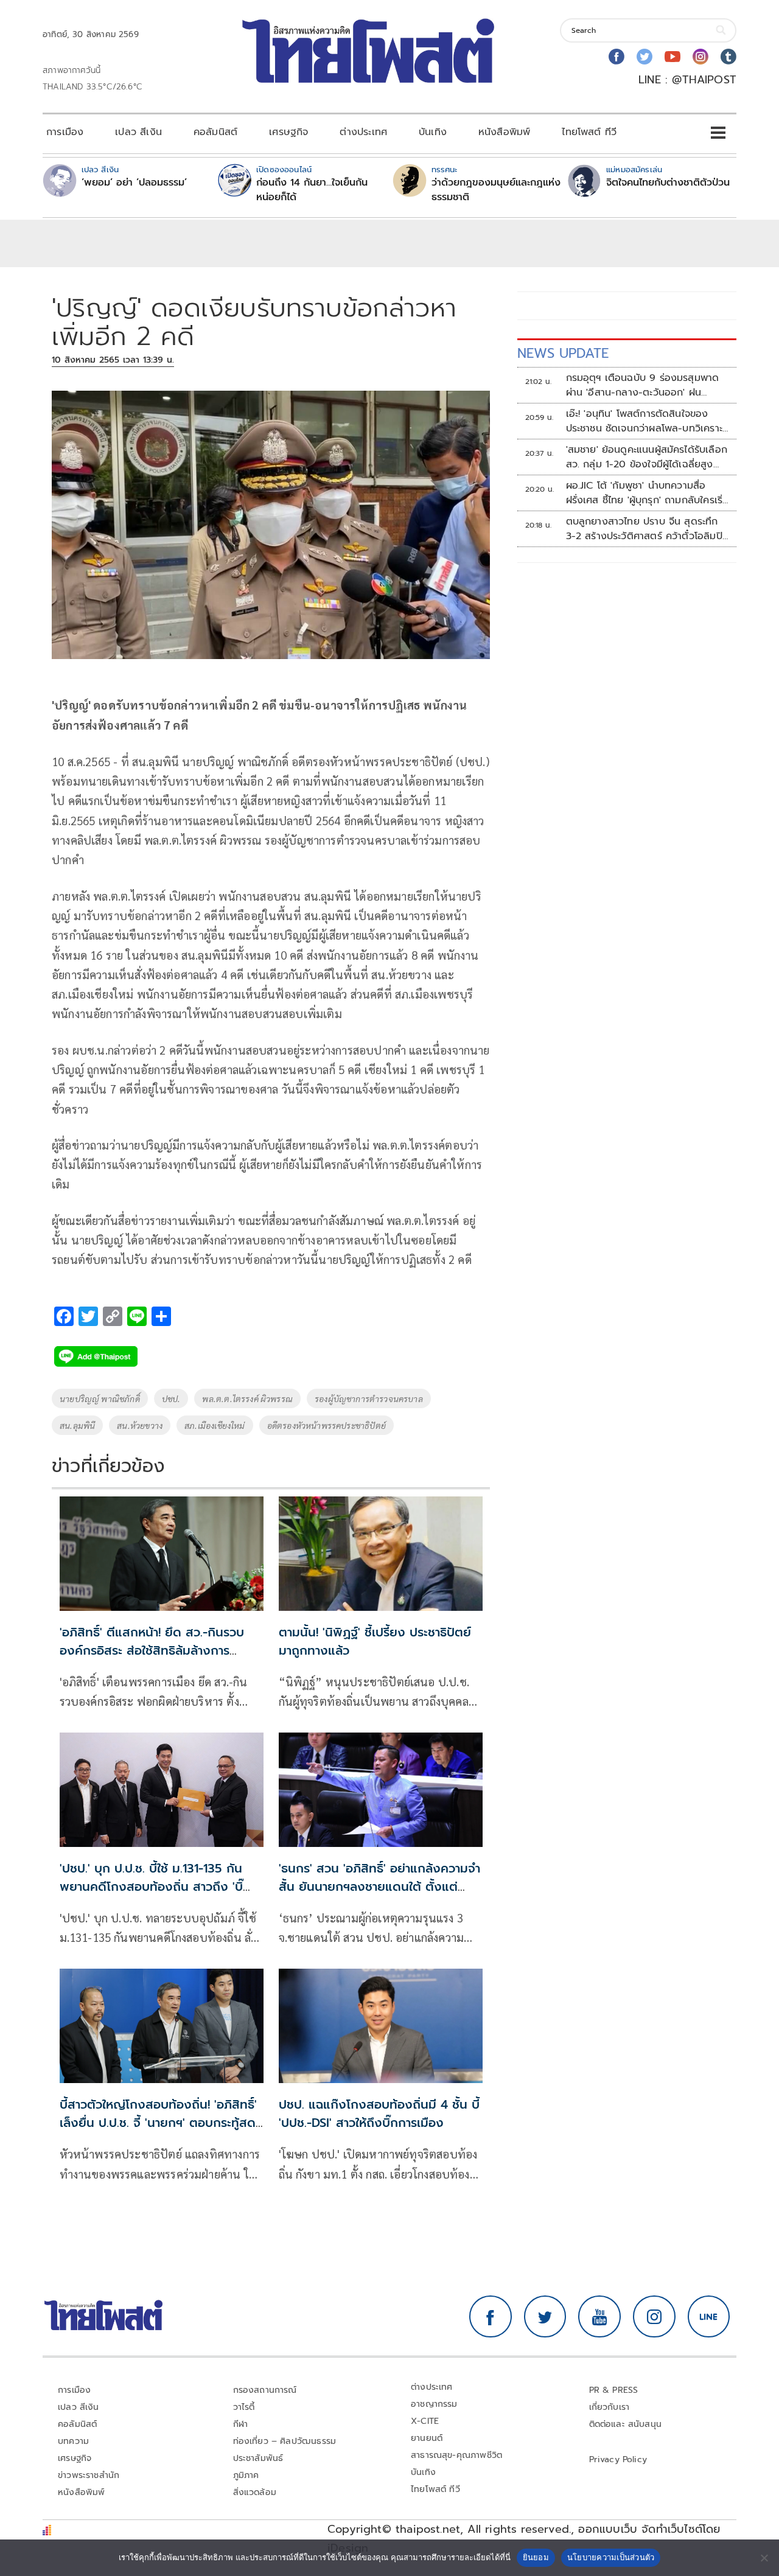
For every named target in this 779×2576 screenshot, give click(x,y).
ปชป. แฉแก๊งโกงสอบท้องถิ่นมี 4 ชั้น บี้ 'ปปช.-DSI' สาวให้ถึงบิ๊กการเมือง (379, 2114)
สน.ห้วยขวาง (140, 1425)
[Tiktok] (728, 57)
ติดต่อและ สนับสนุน (626, 2424)
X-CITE (425, 2421)
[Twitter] (645, 57)
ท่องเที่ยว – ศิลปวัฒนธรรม (285, 2441)
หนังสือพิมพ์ (504, 132)
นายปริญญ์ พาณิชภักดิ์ (100, 1398)
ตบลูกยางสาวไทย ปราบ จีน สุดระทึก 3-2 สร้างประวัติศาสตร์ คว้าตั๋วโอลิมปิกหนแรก (647, 529)
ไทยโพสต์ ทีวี (589, 132)
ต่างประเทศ (363, 132)
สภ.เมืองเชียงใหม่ (215, 1425)
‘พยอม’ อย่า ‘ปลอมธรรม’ (134, 183)
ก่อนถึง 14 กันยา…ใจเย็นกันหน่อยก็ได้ (312, 190)
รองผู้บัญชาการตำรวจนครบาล (369, 1398)
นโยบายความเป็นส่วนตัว (611, 2557)
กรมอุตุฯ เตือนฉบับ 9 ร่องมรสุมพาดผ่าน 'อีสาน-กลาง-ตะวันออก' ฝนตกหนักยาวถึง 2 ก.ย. (643, 385)
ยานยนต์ (427, 2438)
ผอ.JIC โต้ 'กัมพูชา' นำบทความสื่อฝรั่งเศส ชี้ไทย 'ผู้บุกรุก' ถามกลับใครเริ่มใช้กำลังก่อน (648, 493)
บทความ (73, 2441)
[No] (764, 2558)
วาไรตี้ (244, 2407)
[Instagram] (700, 57)
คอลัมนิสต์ (215, 132)
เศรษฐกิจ (288, 132)
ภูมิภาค (246, 2475)
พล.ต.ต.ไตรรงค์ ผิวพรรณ (247, 1398)
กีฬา (241, 2424)
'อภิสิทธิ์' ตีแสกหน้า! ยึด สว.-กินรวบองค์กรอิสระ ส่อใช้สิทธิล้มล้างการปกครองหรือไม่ (152, 1650)
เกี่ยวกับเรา (610, 2407)
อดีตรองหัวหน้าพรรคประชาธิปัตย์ (327, 1425)
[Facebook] (617, 57)
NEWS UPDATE (563, 353)
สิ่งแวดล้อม (255, 2492)
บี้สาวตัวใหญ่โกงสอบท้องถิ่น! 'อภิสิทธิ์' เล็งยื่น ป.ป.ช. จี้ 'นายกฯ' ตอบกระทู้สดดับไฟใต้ (158, 2123)
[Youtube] (672, 57)
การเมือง (65, 132)
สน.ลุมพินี (77, 1425)
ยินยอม (536, 2557)
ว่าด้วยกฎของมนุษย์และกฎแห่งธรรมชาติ (496, 190)
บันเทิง (433, 132)
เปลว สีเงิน (138, 132)
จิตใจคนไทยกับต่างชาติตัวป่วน (668, 183)
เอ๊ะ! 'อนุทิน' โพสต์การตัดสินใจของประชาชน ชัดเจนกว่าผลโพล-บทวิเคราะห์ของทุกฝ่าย (648, 421)
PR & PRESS (614, 2390)
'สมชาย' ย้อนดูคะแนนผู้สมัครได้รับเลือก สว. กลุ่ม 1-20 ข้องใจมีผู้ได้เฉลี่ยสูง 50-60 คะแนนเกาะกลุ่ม (647, 457)
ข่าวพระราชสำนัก (89, 2475)
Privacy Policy (618, 2459)
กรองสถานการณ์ (265, 2390)
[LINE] (709, 2317)
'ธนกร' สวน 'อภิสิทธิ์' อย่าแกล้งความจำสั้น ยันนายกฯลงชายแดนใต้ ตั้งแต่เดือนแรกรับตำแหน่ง (379, 1887)
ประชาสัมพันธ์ (258, 2458)
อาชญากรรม (434, 2404)
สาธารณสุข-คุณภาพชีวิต (456, 2455)
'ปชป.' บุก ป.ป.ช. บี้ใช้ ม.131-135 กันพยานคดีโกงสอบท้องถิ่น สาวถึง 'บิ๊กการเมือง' (151, 1887)
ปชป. (171, 1398)
